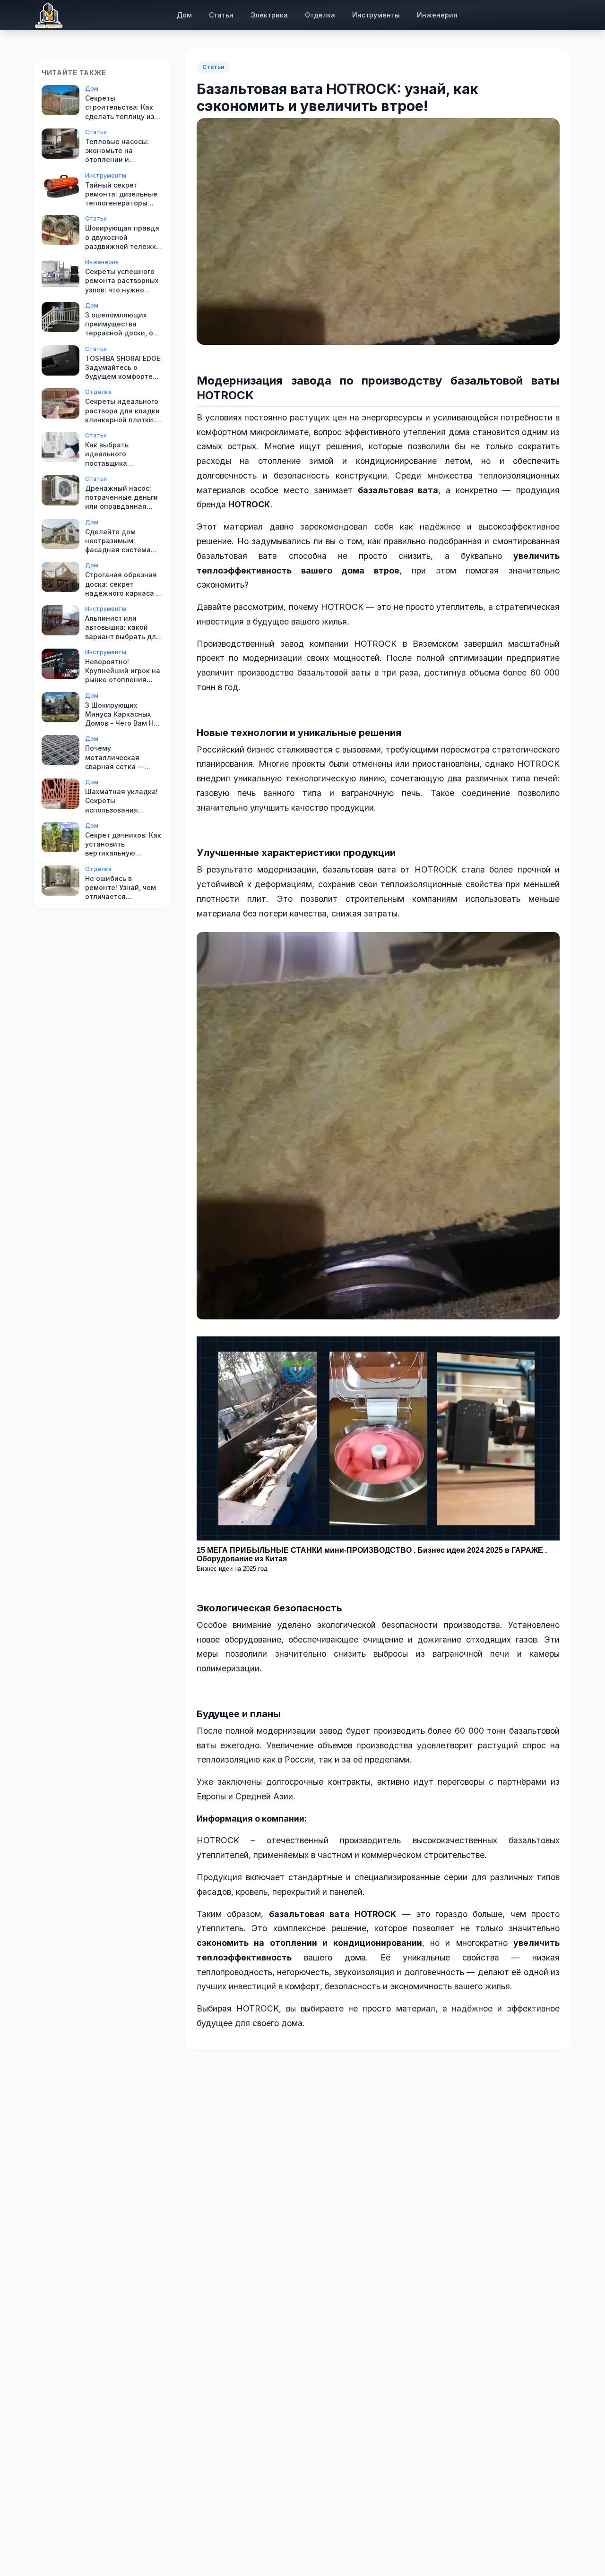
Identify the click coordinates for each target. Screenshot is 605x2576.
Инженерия (437, 15)
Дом (184, 15)
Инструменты (376, 15)
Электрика (269, 15)
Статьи (221, 15)
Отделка (320, 15)
